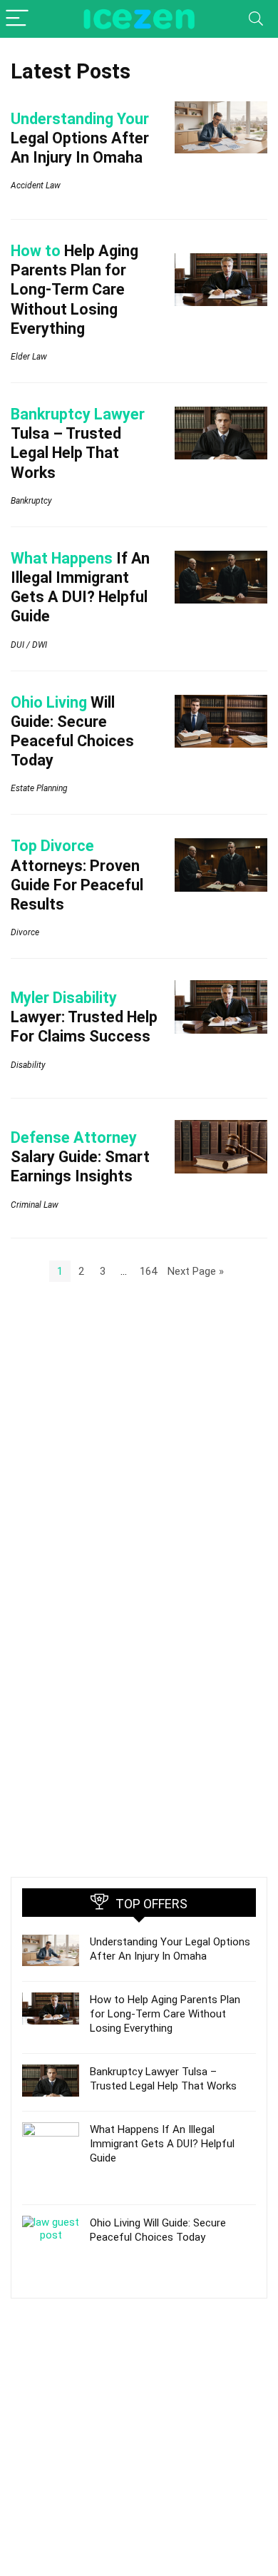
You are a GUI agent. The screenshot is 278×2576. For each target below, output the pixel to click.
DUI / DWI (29, 645)
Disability (28, 1065)
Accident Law (36, 185)
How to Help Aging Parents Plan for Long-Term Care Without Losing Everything (165, 2014)
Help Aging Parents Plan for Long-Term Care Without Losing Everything (74, 290)
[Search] (256, 19)
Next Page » (196, 1271)
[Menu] (17, 19)
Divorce (25, 932)
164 (148, 1271)
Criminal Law (35, 1205)
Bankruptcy (31, 501)
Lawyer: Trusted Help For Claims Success (84, 1017)
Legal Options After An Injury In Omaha (80, 138)
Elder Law (29, 357)
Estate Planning (39, 788)
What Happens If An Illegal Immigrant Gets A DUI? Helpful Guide (162, 2144)
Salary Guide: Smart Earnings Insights (80, 1157)
